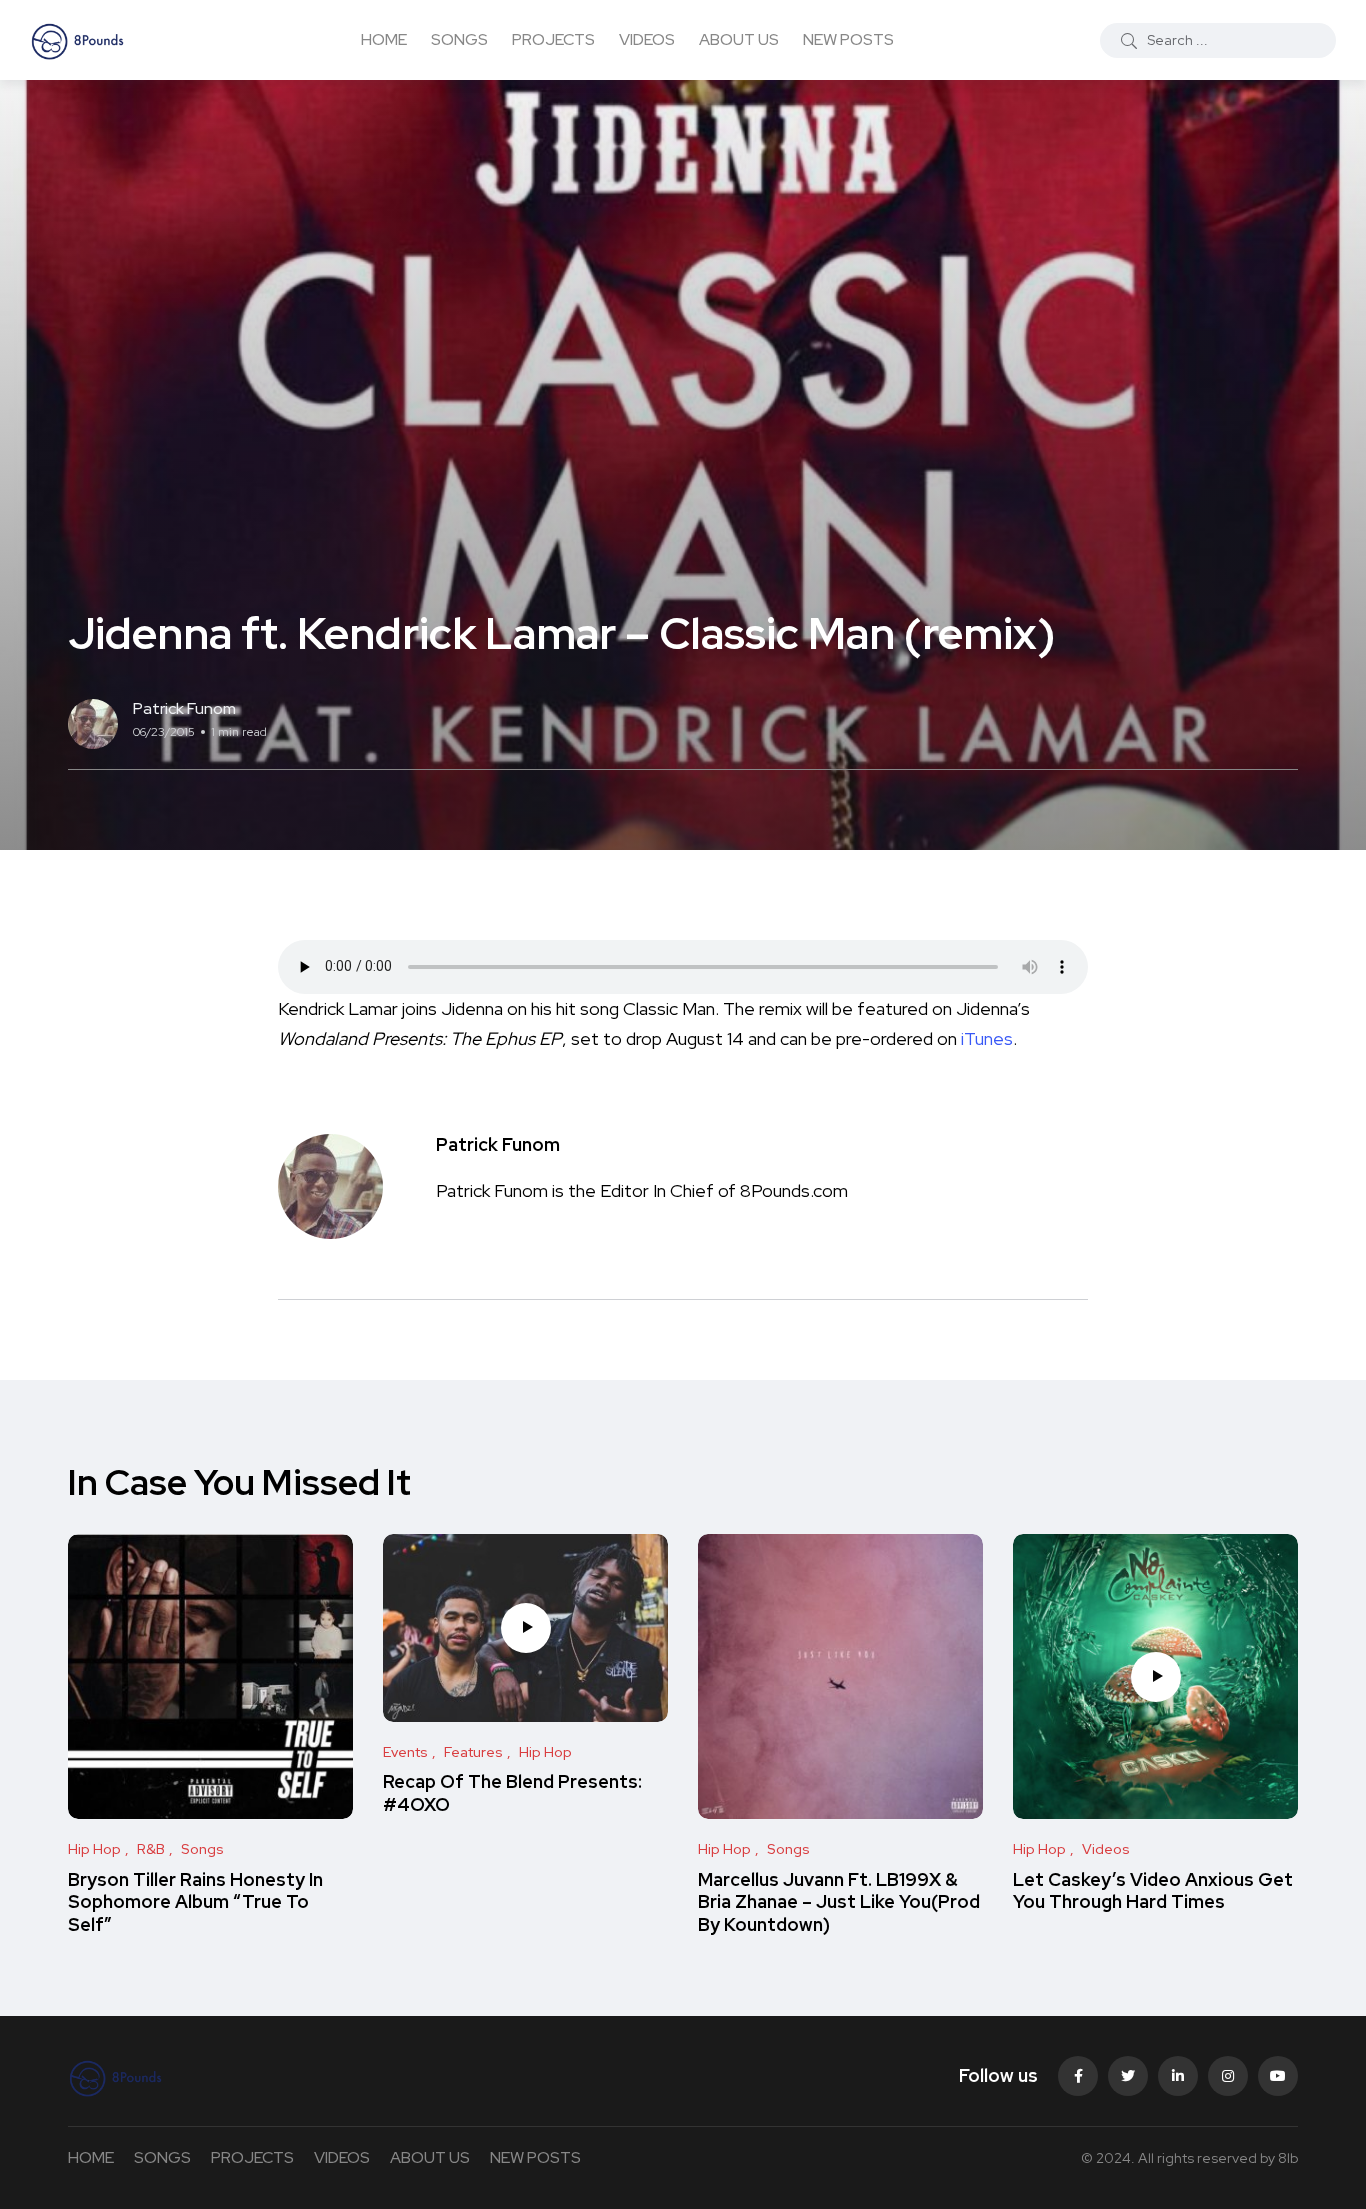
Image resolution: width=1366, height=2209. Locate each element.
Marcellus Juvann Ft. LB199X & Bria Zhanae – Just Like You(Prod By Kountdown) (839, 1902)
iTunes (987, 1038)
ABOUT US (739, 39)
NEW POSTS (848, 39)
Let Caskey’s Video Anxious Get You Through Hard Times (1153, 1890)
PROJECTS (553, 39)
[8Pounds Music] (78, 40)
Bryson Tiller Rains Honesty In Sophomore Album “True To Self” (195, 1902)
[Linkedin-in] (1178, 2076)
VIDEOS (647, 39)
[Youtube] (1278, 2076)
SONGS (459, 39)
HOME (384, 39)
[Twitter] (1128, 2076)
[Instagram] (1228, 2076)
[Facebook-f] (1078, 2076)
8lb (1288, 2158)
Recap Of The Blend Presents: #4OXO (512, 1793)
